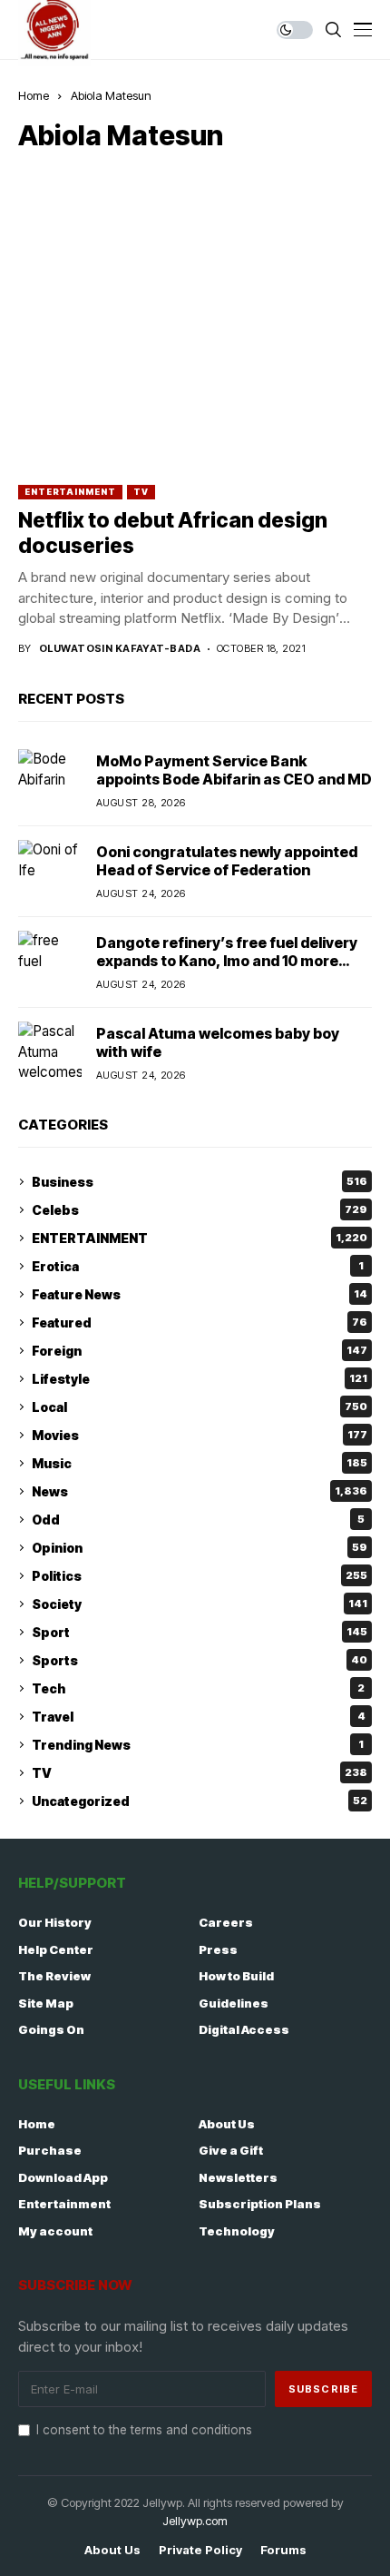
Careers (226, 1922)
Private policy (200, 2550)
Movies (200, 1435)
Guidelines (234, 2003)
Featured (200, 1323)
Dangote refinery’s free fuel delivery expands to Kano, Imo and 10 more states (227, 960)
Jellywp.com (195, 2521)
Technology (237, 2231)
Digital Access (244, 2029)
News (200, 1491)
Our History (55, 1922)
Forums (283, 2550)
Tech (198, 1688)
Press (218, 1949)
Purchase (50, 2150)
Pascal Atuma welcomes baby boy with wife (218, 1042)
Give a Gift (231, 2150)
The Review (54, 1976)
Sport (200, 1632)
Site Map (46, 2003)
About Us (227, 2124)
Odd (198, 1520)
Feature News (200, 1294)
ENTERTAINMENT (70, 492)
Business (200, 1182)
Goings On (51, 2029)
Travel (199, 1717)
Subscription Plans (260, 2204)
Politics (200, 1576)
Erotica (198, 1266)
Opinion (200, 1548)
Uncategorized (200, 1801)
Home (34, 95)
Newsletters (238, 2177)
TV (141, 492)
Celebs (200, 1210)
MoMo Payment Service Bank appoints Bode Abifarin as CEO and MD (234, 770)
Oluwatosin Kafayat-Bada (120, 649)
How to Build (236, 1976)
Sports (200, 1660)
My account (55, 2231)
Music (200, 1463)
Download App (63, 2177)
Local (200, 1407)
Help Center (56, 1949)
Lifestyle (200, 1379)
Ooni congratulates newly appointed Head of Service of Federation (227, 860)
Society (200, 1604)
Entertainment (64, 2204)
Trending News (198, 1745)
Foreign (200, 1351)
